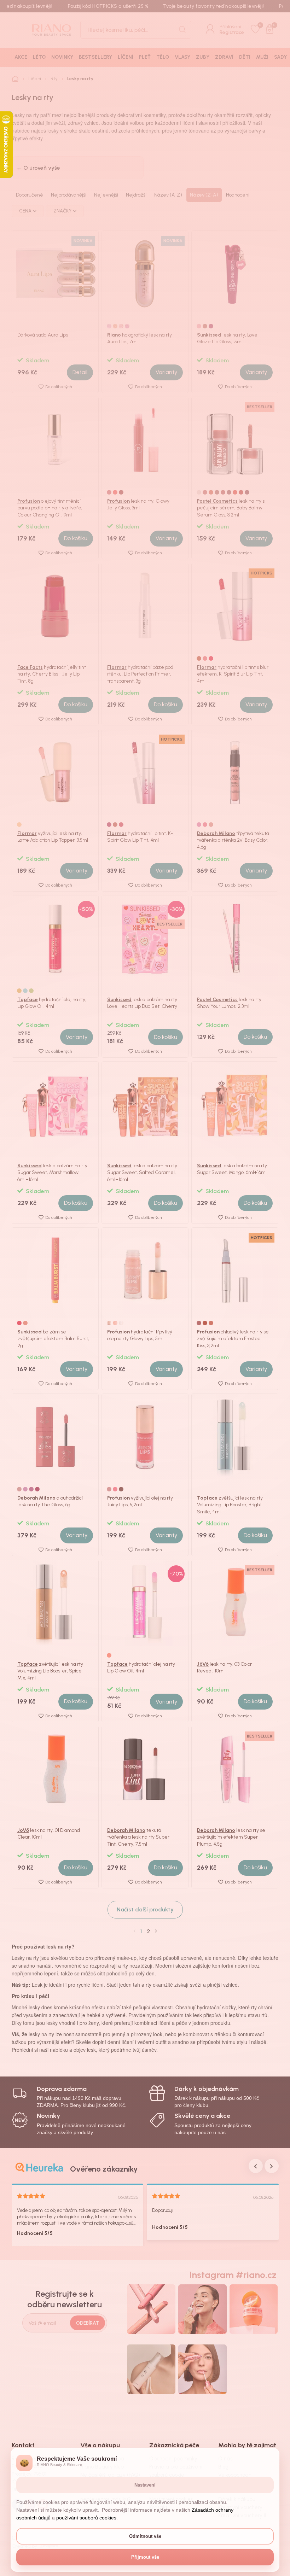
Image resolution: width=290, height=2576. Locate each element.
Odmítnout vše (145, 2536)
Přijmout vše (145, 2557)
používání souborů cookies (86, 2518)
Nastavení (145, 2485)
